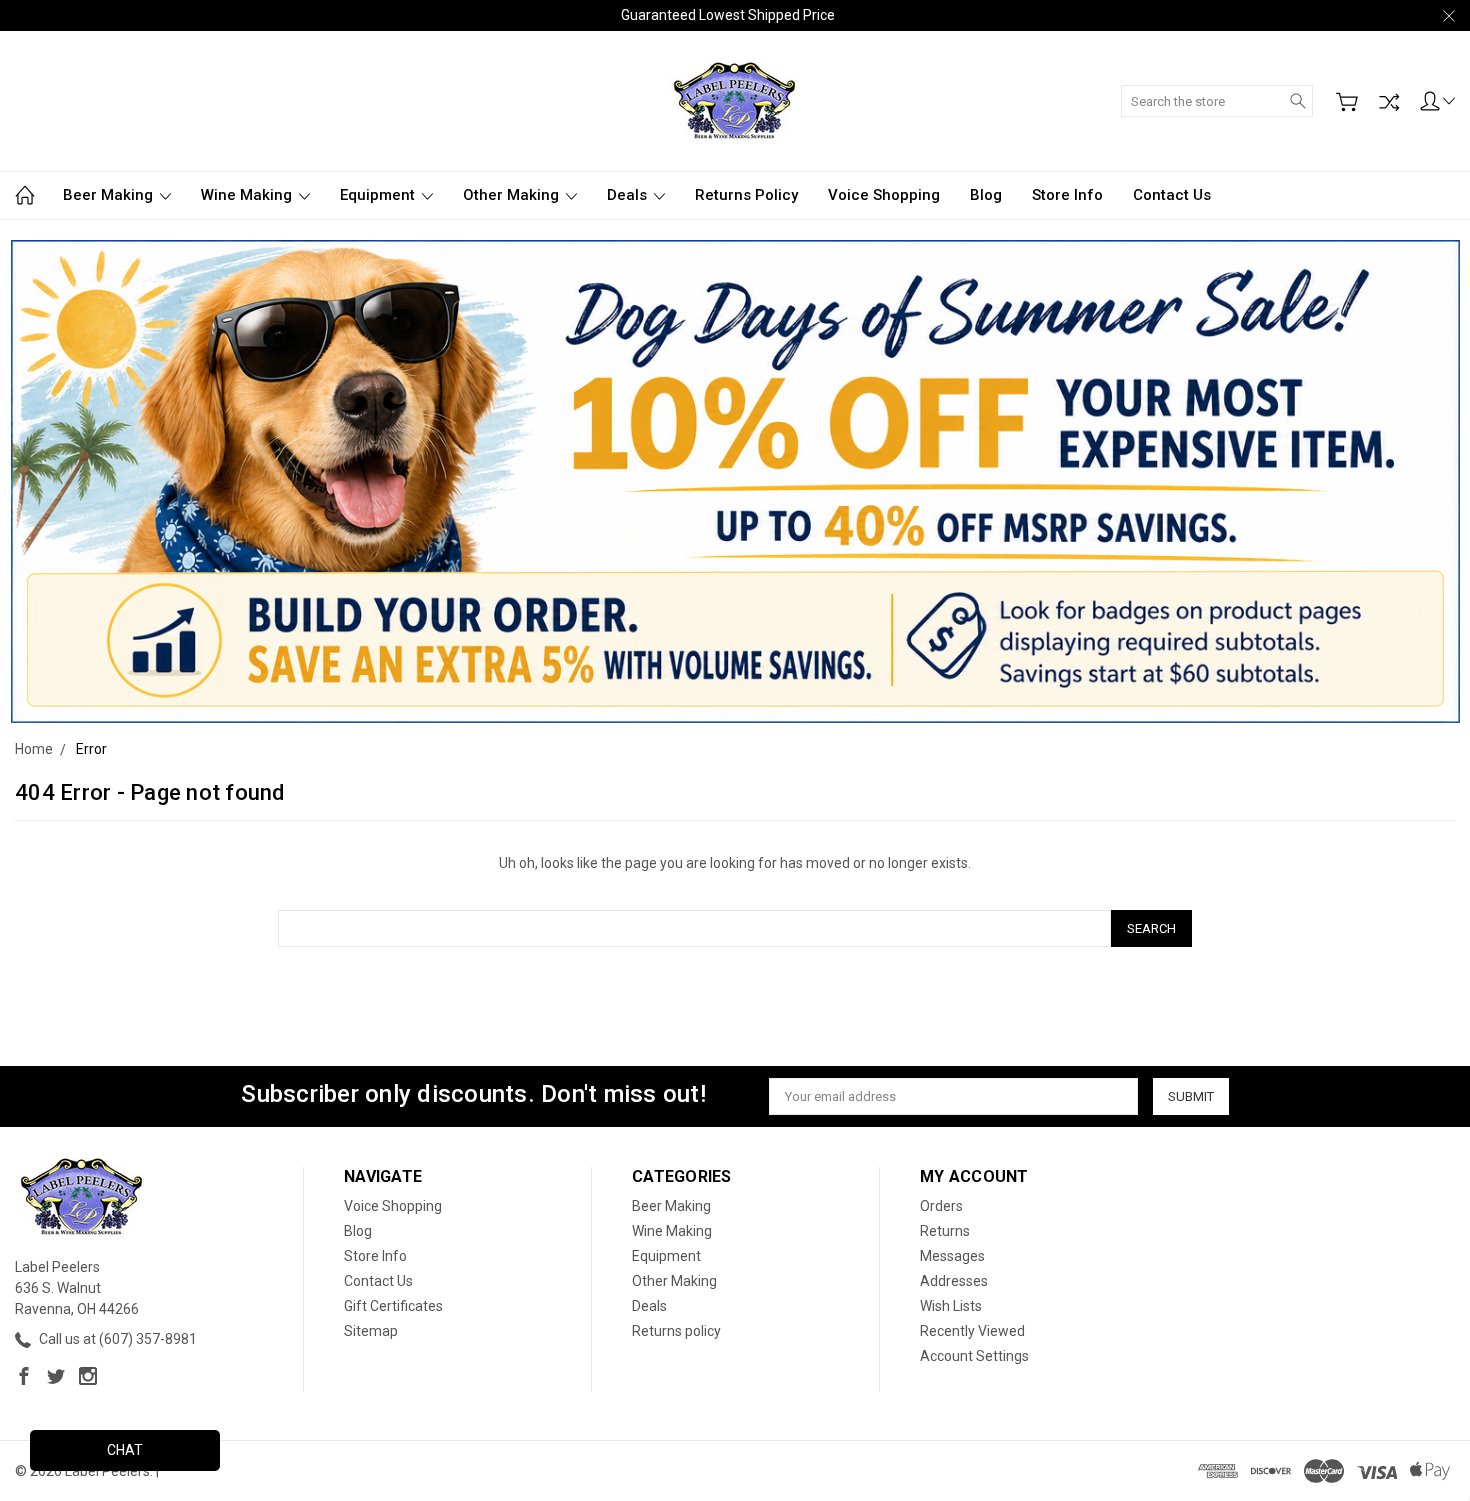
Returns (945, 1231)
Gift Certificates (393, 1306)
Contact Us (1172, 195)
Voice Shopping (884, 195)
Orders (941, 1206)
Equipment (379, 195)
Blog (986, 195)
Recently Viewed (972, 1331)
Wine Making (248, 195)
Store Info (1067, 195)
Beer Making (110, 195)
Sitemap (371, 1331)
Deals (629, 195)
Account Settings (974, 1356)
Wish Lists (951, 1306)
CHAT (125, 1450)
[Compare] (1389, 102)
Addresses (954, 1281)
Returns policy (746, 195)
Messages (952, 1256)
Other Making (513, 195)
